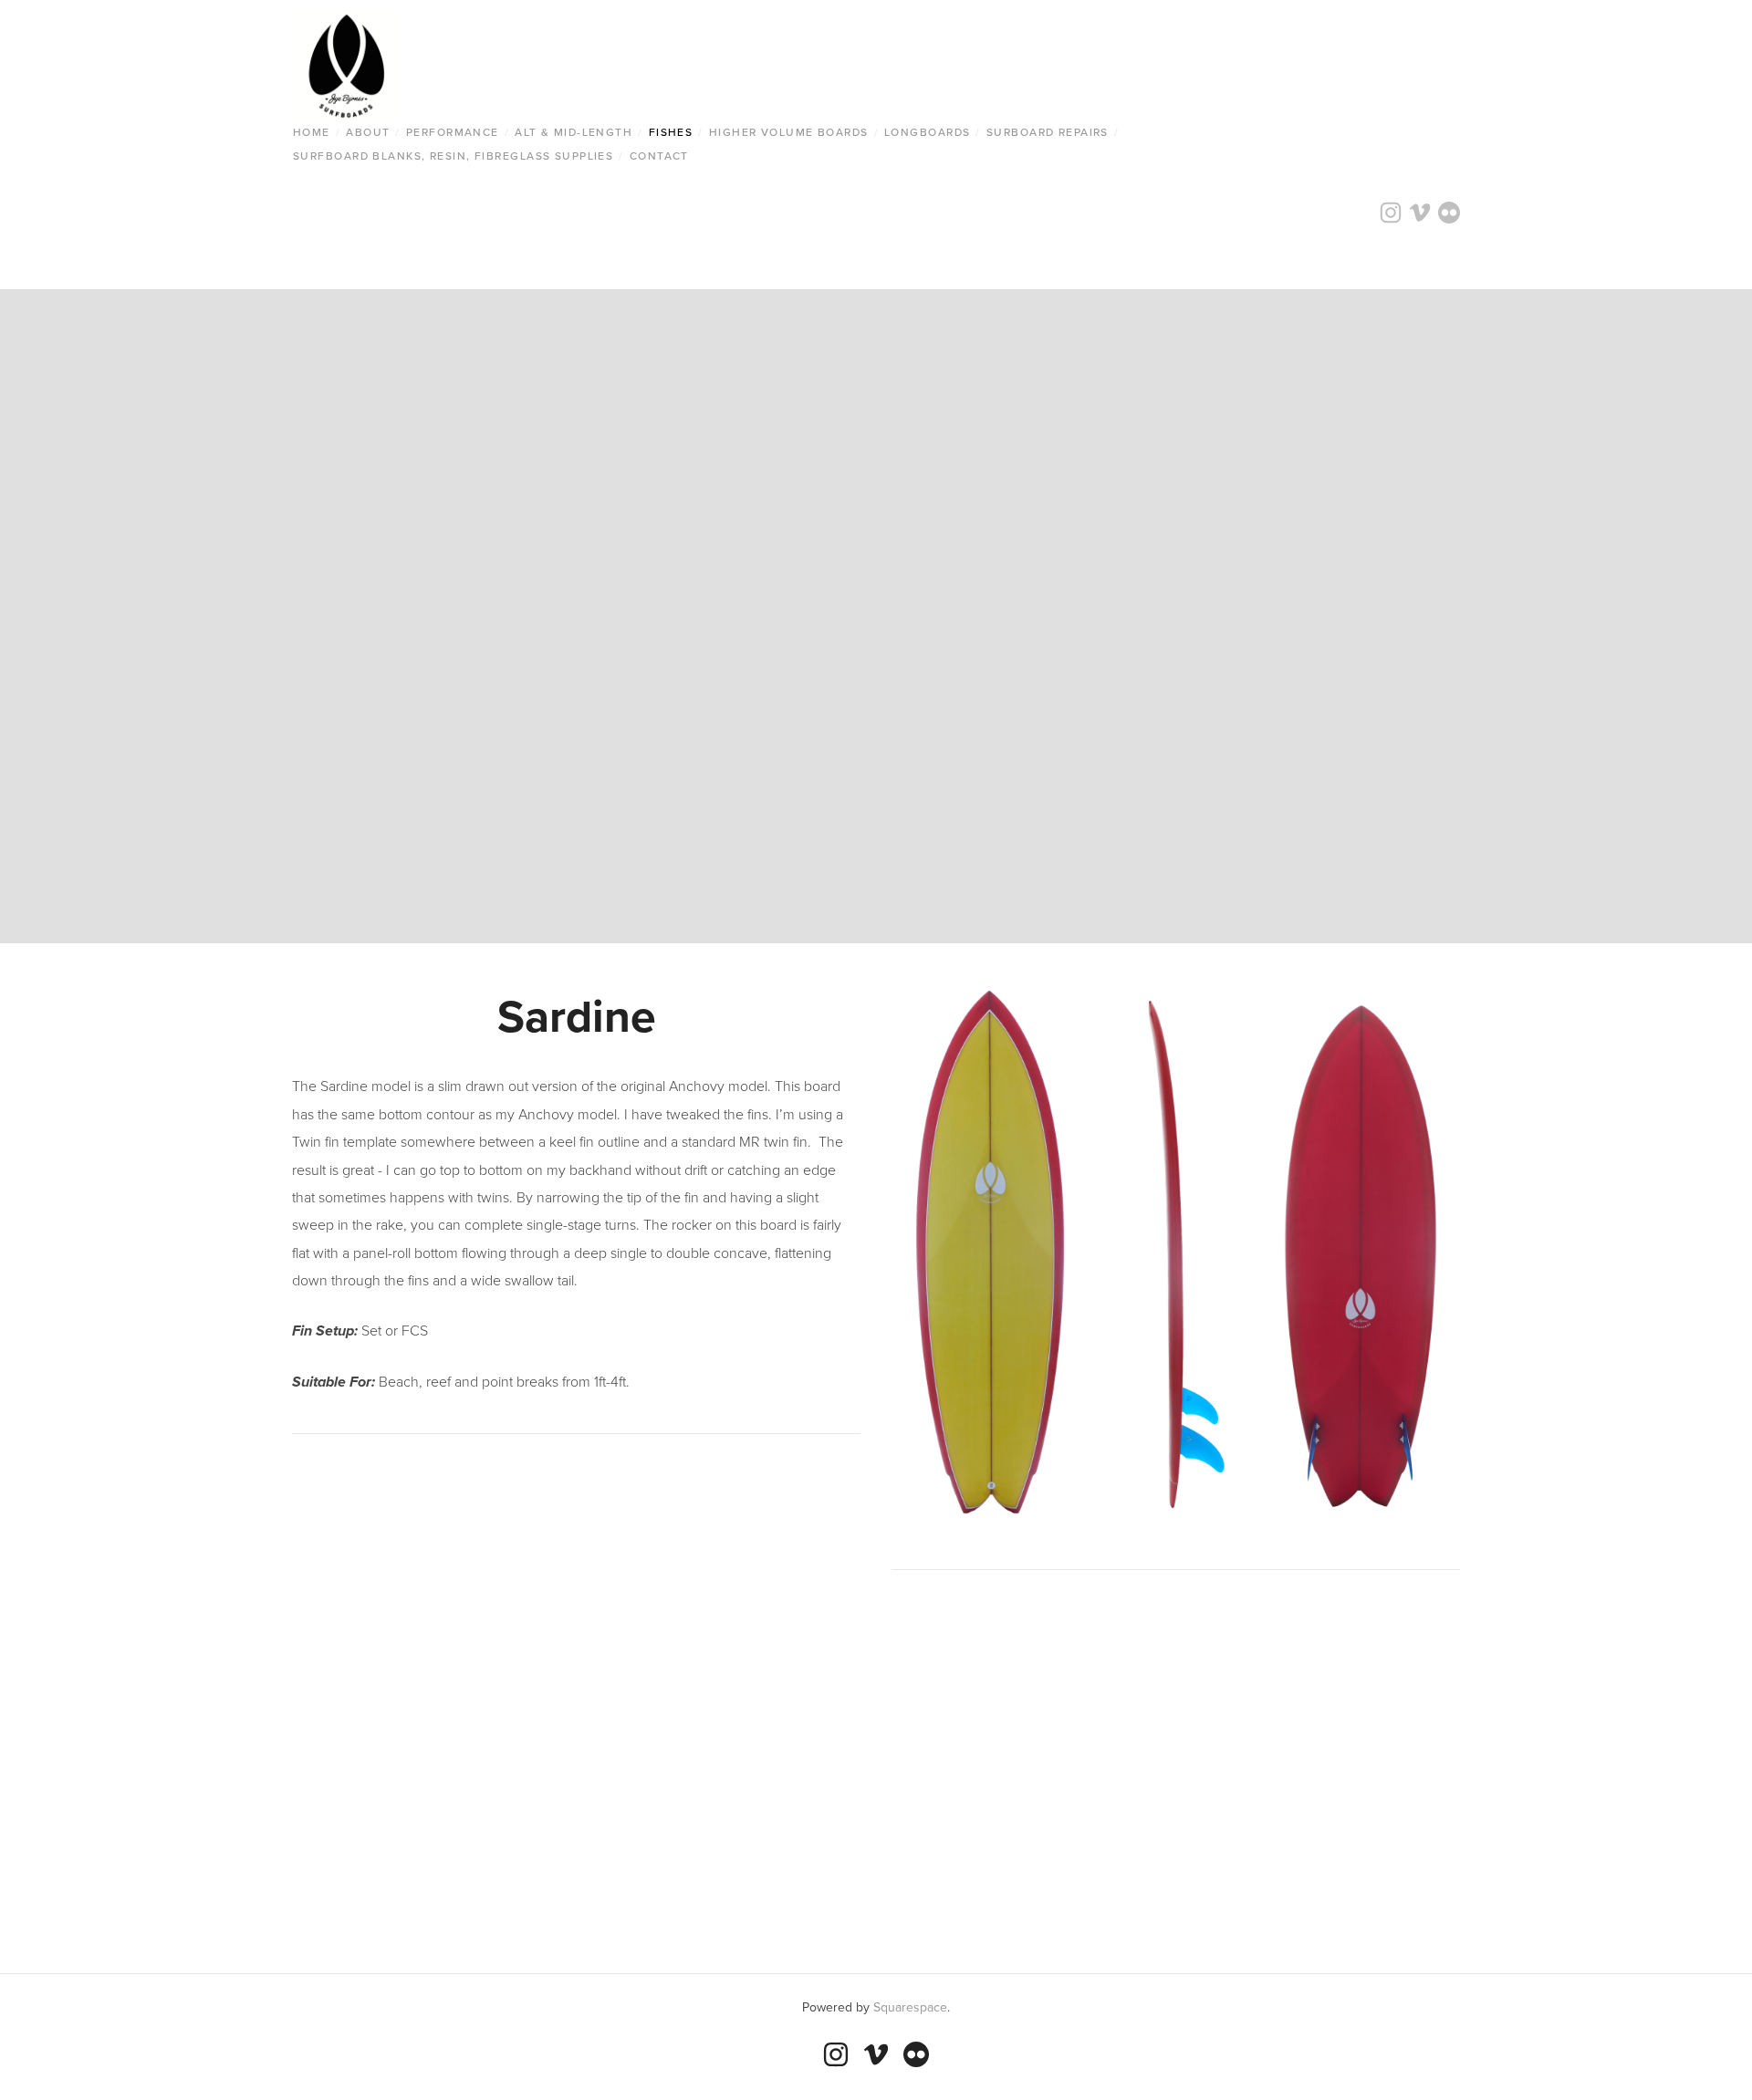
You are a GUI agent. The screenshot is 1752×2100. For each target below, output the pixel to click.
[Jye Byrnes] (836, 2054)
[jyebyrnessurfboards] (916, 2054)
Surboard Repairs (1048, 132)
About (368, 132)
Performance (453, 132)
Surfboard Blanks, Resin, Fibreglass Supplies (453, 156)
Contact (659, 156)
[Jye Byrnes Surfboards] (876, 2054)
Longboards (927, 132)
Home (312, 132)
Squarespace (910, 2007)
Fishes (671, 132)
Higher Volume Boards (789, 132)
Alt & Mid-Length (574, 132)
